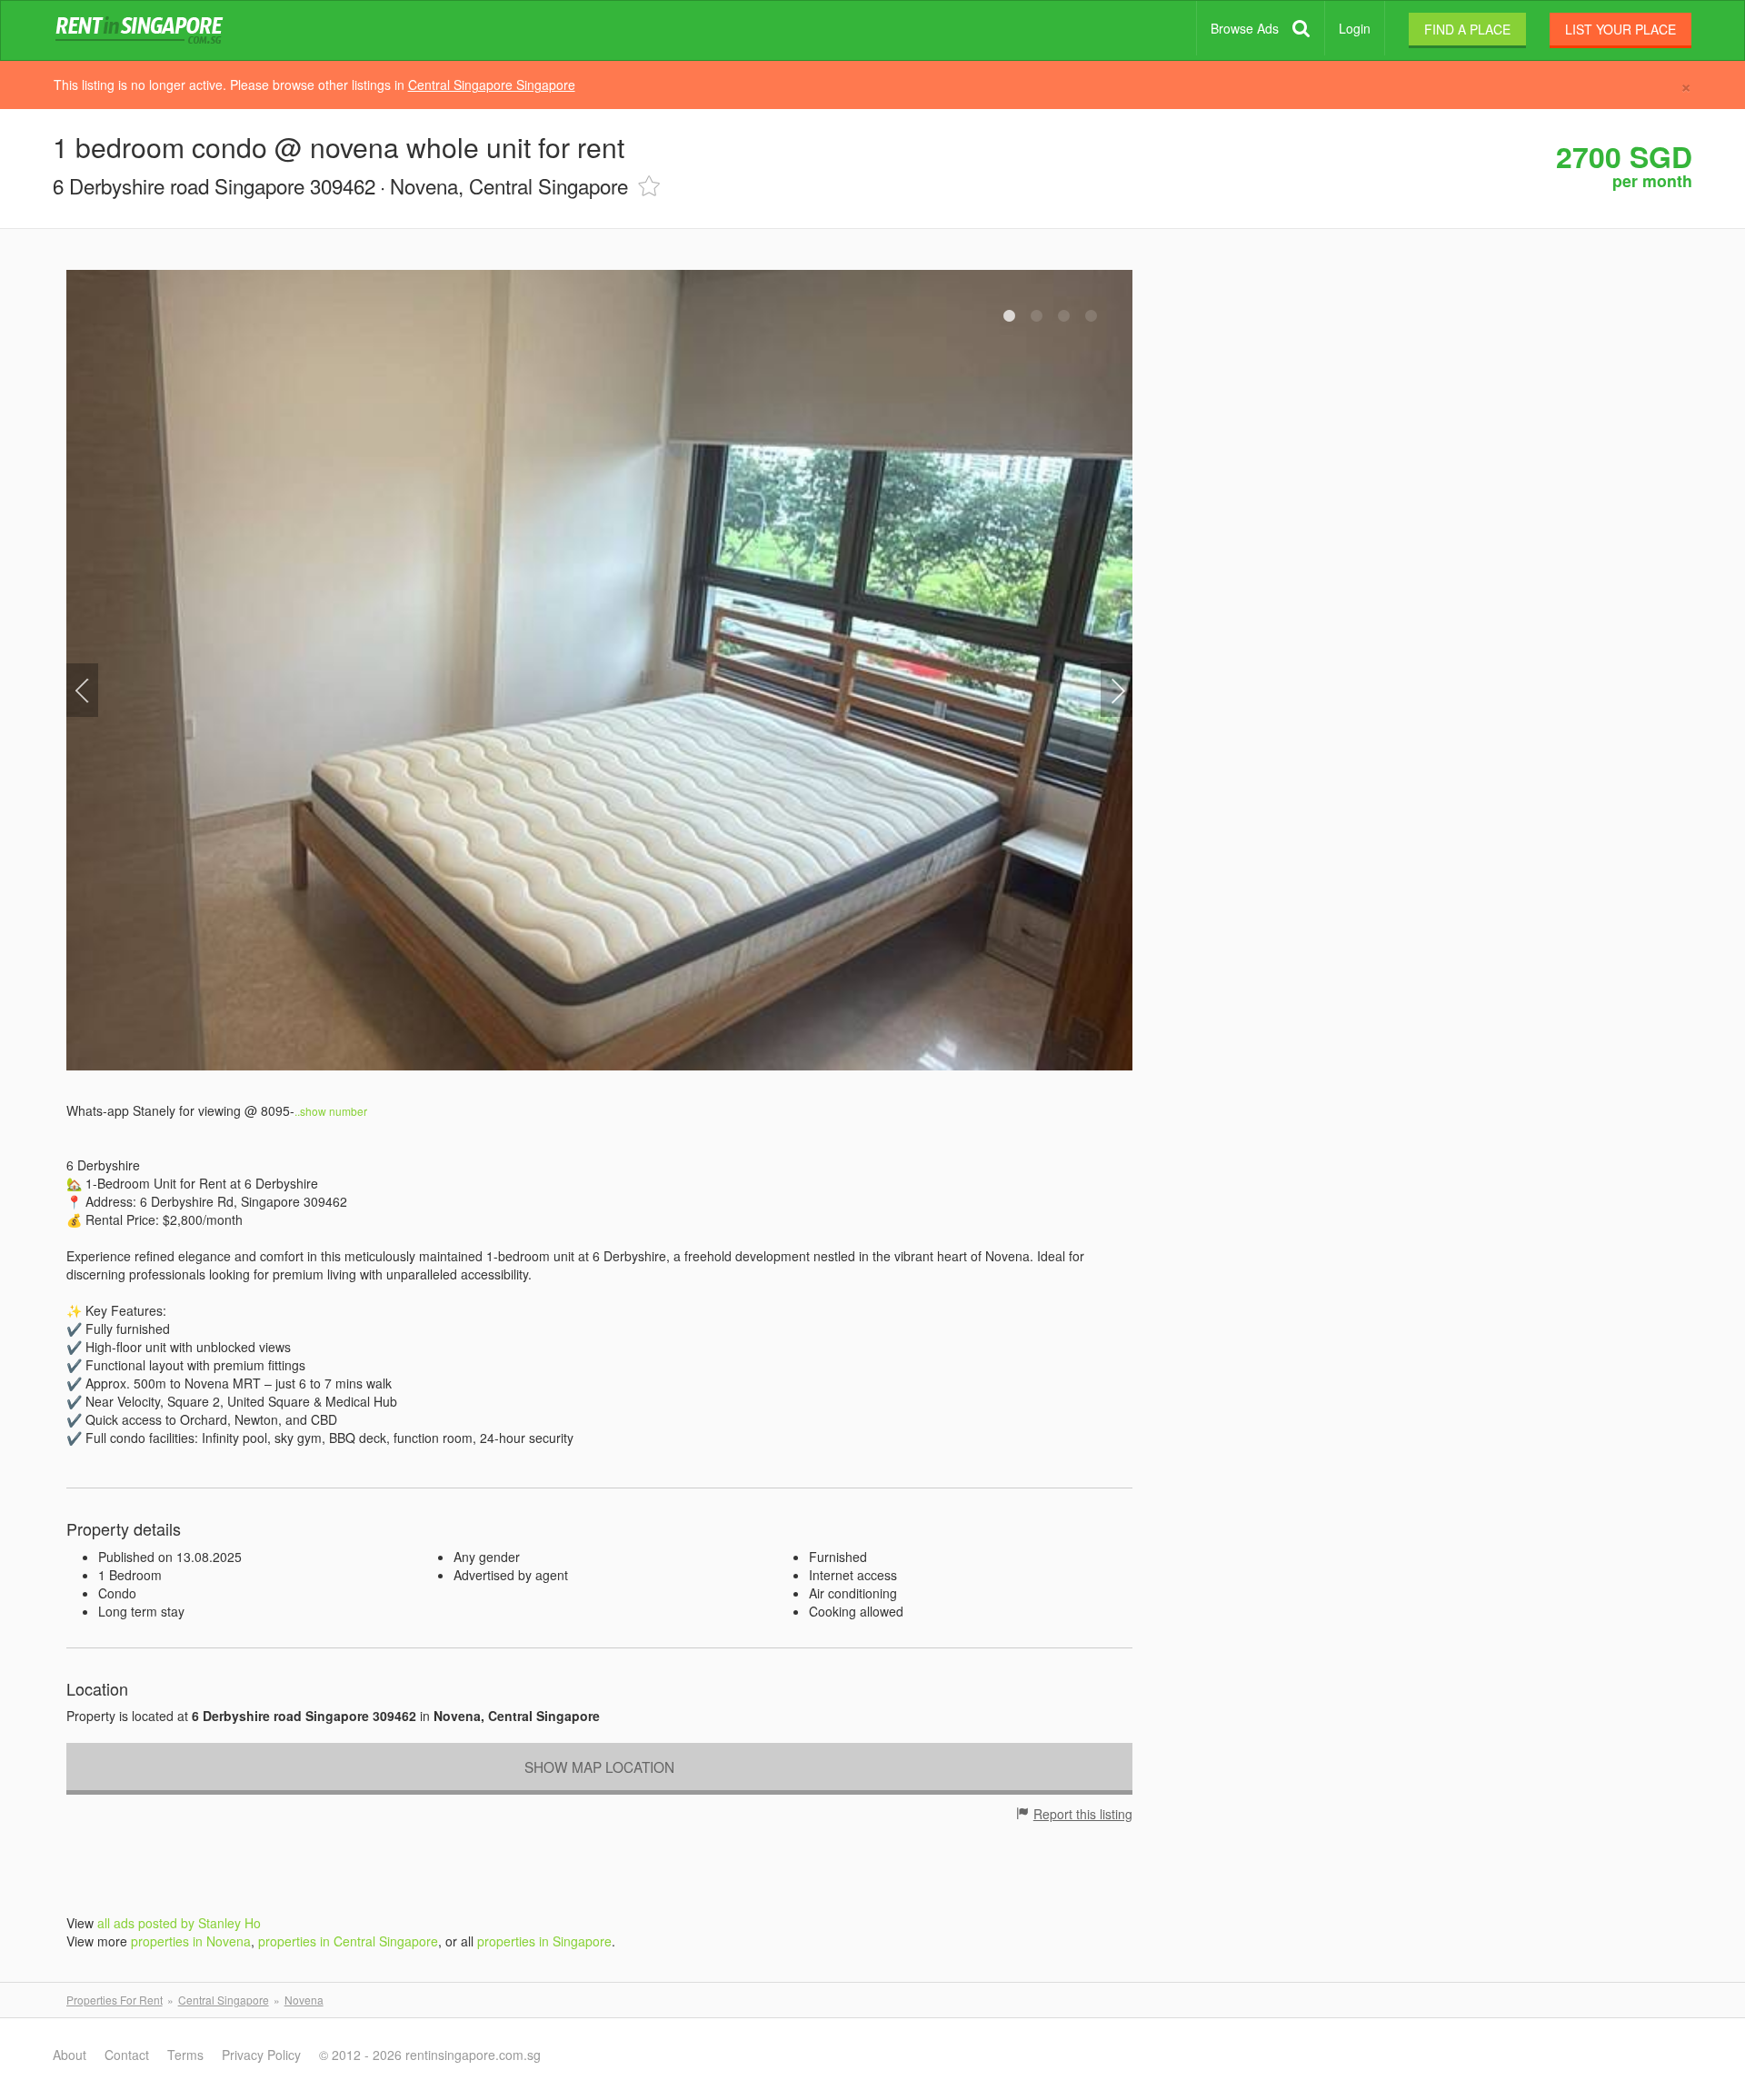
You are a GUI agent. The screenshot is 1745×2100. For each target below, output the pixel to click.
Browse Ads (1245, 28)
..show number (332, 1111)
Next (1117, 690)
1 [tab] (1010, 316)
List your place (1620, 29)
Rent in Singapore (143, 31)
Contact (127, 2055)
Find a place (1467, 29)
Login (1355, 28)
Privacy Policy (261, 2055)
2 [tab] (1037, 316)
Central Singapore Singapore (492, 85)
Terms (185, 2055)
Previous (82, 690)
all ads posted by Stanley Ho (179, 1923)
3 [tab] (1064, 316)
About (70, 2055)
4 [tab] (1092, 316)
